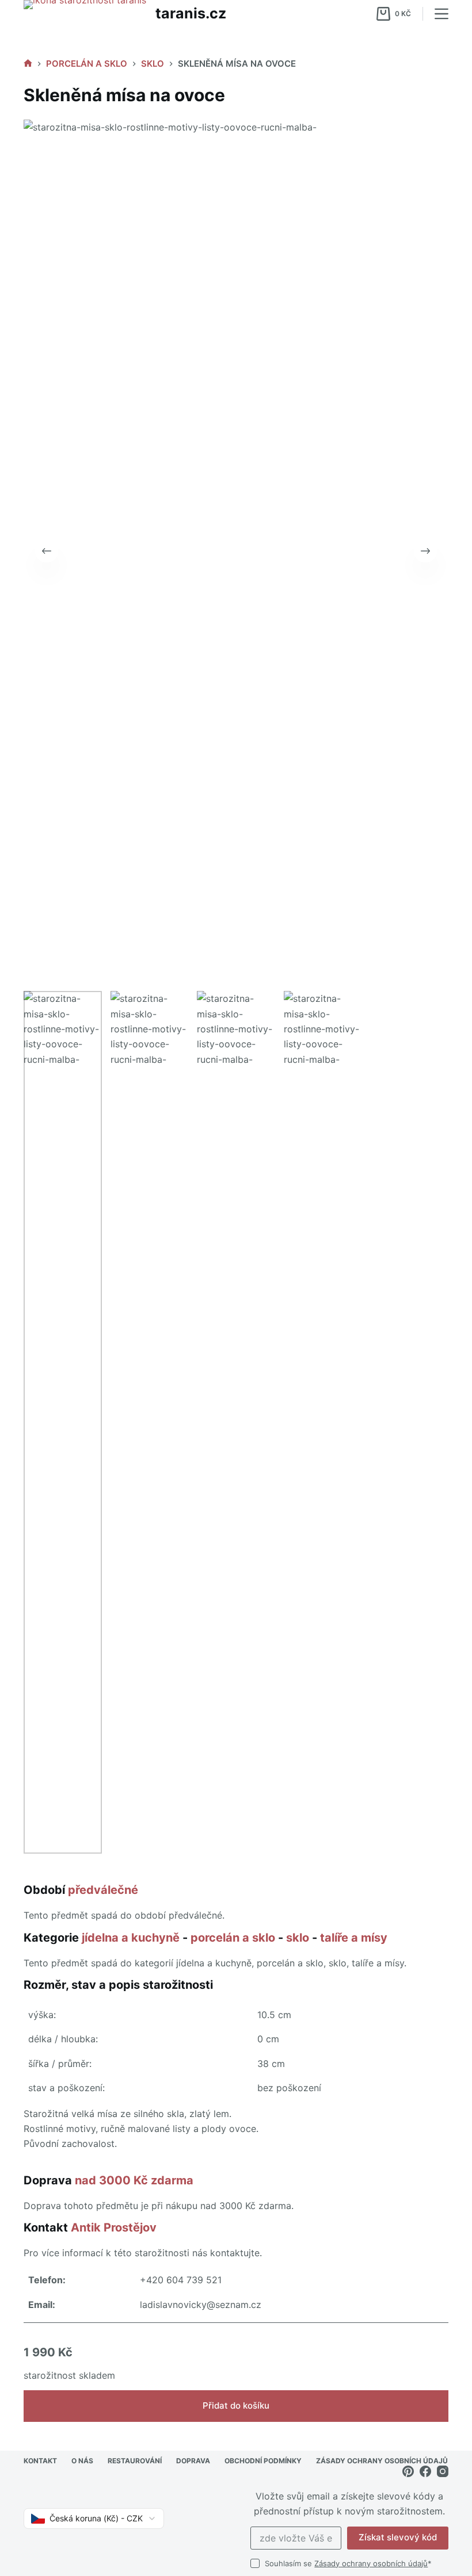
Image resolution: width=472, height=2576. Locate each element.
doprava (193, 2461)
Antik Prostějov (114, 2227)
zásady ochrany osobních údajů (382, 2461)
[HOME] (28, 64)
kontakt (40, 2461)
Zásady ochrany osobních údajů (371, 2563)
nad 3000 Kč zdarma (134, 2180)
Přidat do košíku (236, 2405)
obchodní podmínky (263, 2461)
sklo (298, 1938)
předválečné (103, 1890)
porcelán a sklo (233, 1938)
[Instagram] (443, 2471)
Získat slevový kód (398, 2537)
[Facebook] (425, 2471)
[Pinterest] (408, 2471)
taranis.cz (191, 13)
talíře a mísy (354, 1938)
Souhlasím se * (348, 2563)
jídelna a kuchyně (131, 1938)
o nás (82, 2461)
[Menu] (441, 14)
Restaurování (135, 2461)
